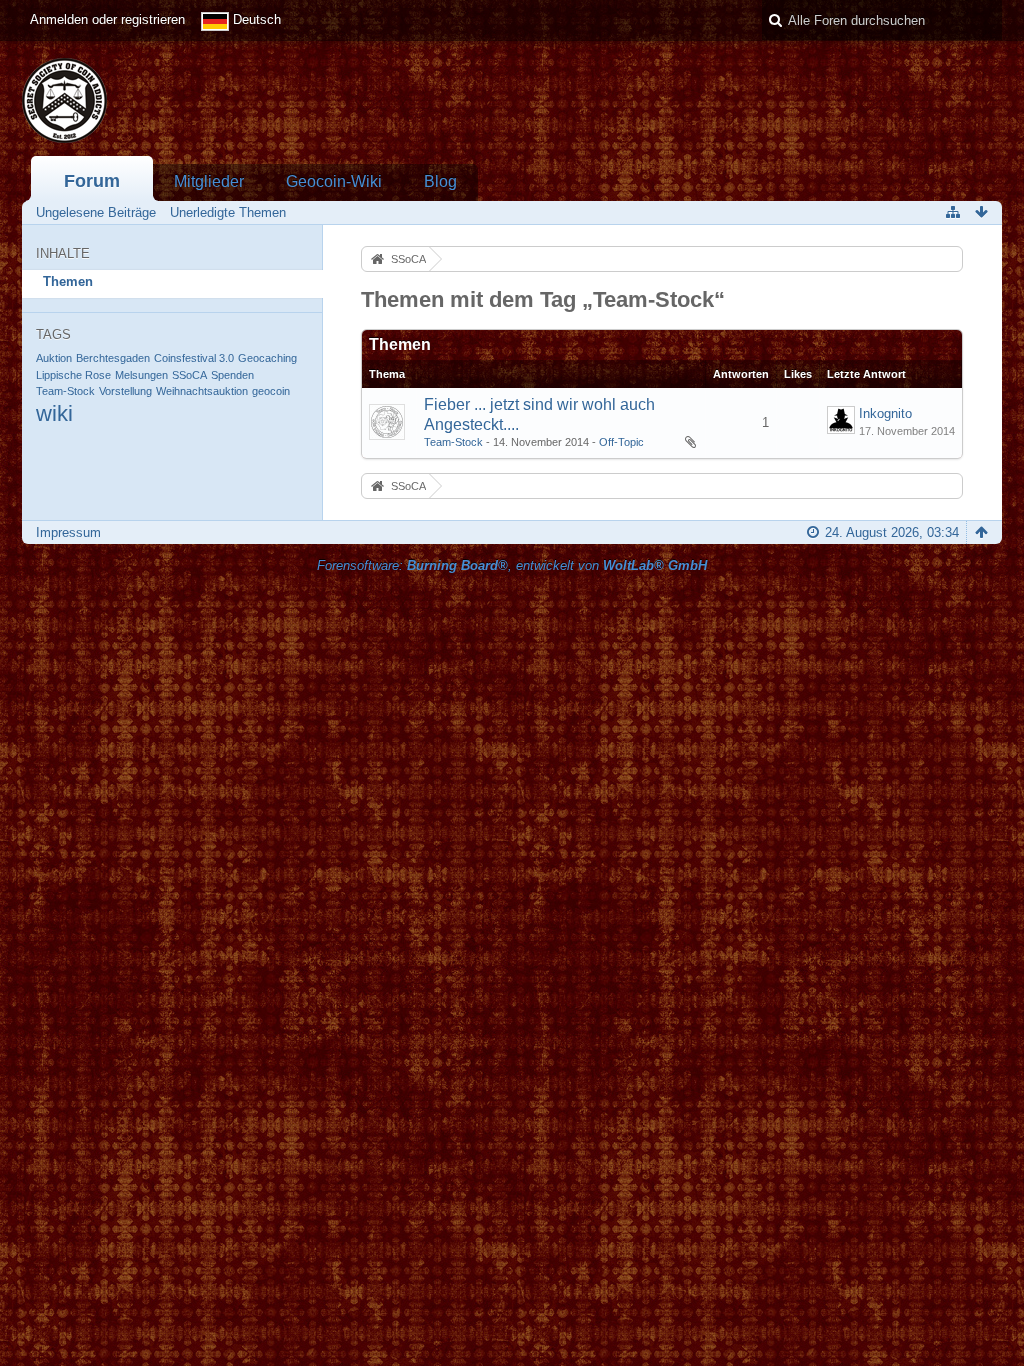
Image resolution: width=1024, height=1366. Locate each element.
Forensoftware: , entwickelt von (512, 565)
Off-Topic (621, 442)
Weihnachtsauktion (202, 391)
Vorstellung (125, 391)
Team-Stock (65, 391)
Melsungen (141, 375)
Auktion (54, 358)
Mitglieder (209, 181)
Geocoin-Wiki (334, 181)
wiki (54, 413)
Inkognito (885, 413)
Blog (440, 181)
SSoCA (189, 375)
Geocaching (267, 358)
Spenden (232, 375)
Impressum (68, 532)
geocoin (271, 391)
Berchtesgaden (113, 358)
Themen (68, 281)
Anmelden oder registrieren (107, 19)
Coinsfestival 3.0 (194, 358)
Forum (92, 181)
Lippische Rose (73, 375)
